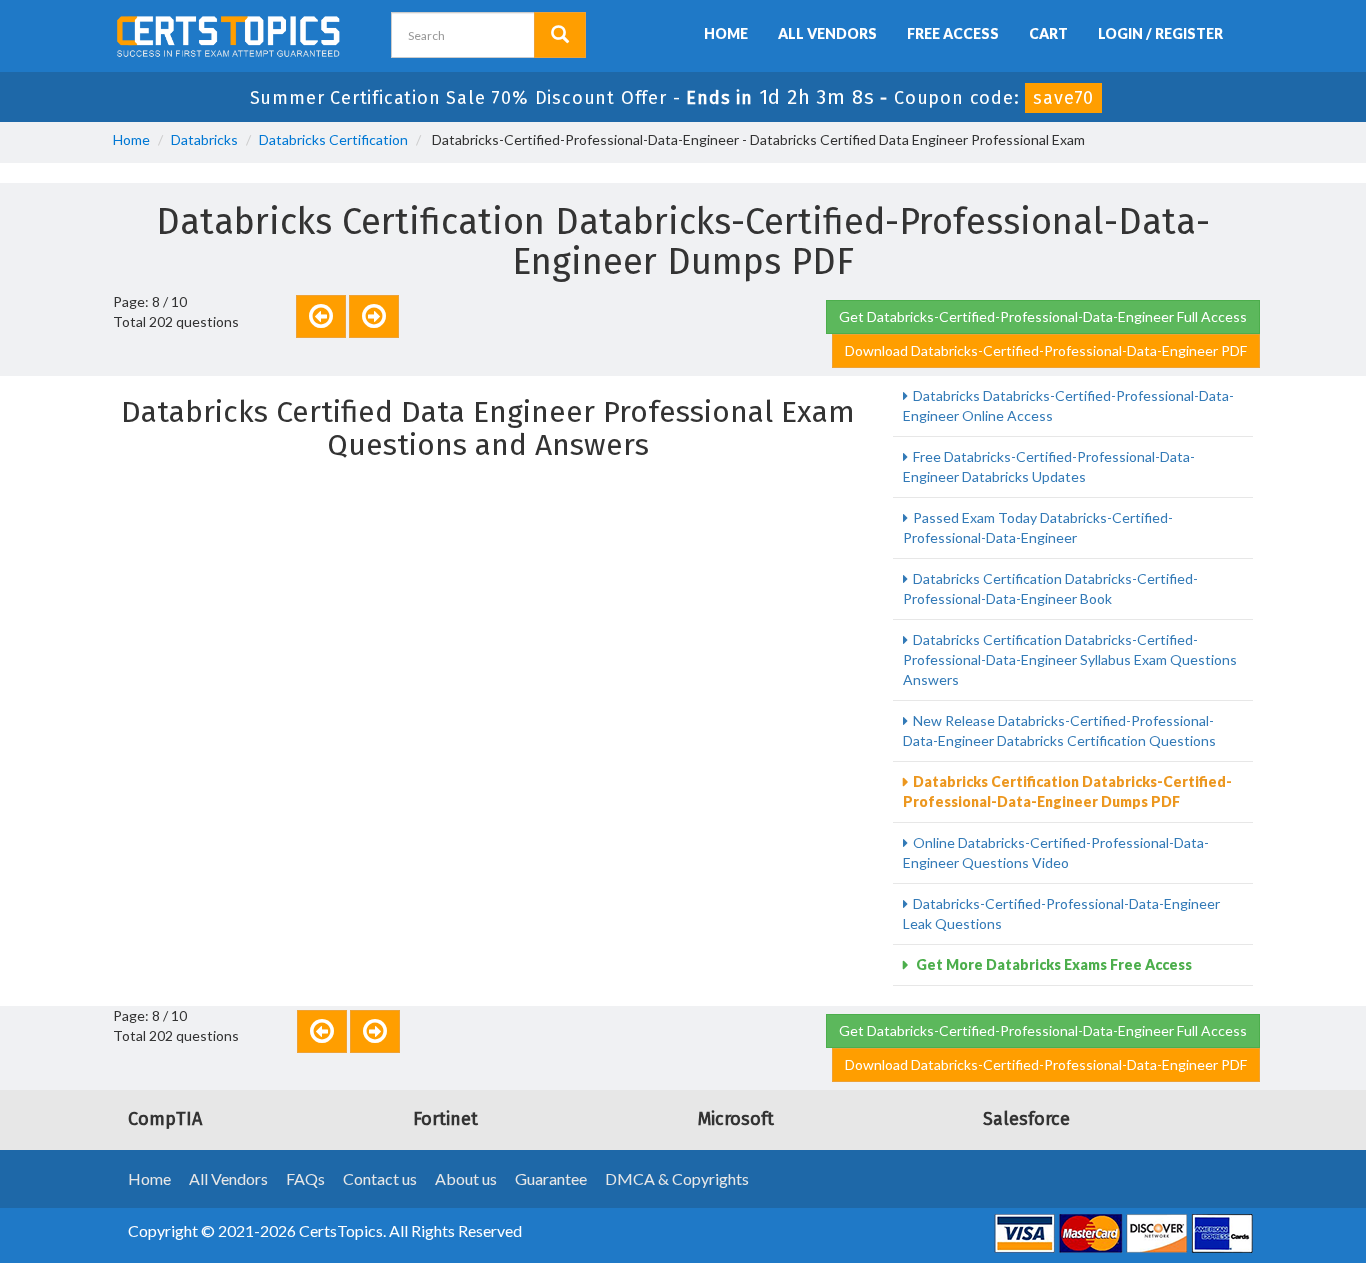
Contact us (380, 1178)
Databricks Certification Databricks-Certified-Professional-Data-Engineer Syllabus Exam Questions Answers (1070, 659)
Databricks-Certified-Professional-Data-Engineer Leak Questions (1061, 913)
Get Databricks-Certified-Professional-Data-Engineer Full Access (1043, 316)
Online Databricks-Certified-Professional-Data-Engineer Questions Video (1056, 852)
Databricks (204, 139)
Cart (1048, 33)
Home (726, 33)
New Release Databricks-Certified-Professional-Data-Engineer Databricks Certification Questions (1059, 730)
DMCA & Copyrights (677, 1178)
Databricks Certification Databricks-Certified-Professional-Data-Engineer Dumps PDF (1067, 791)
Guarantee (551, 1178)
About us (466, 1178)
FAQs (305, 1178)
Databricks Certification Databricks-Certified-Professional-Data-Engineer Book (1050, 588)
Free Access (953, 33)
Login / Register (1160, 33)
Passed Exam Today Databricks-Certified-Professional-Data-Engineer (1038, 527)
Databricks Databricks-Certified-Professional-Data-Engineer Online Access (1068, 405)
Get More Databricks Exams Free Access (1052, 964)
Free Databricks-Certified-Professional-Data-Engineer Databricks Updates (1049, 466)
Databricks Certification (333, 139)
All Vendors (827, 33)
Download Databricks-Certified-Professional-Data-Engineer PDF (1046, 350)
